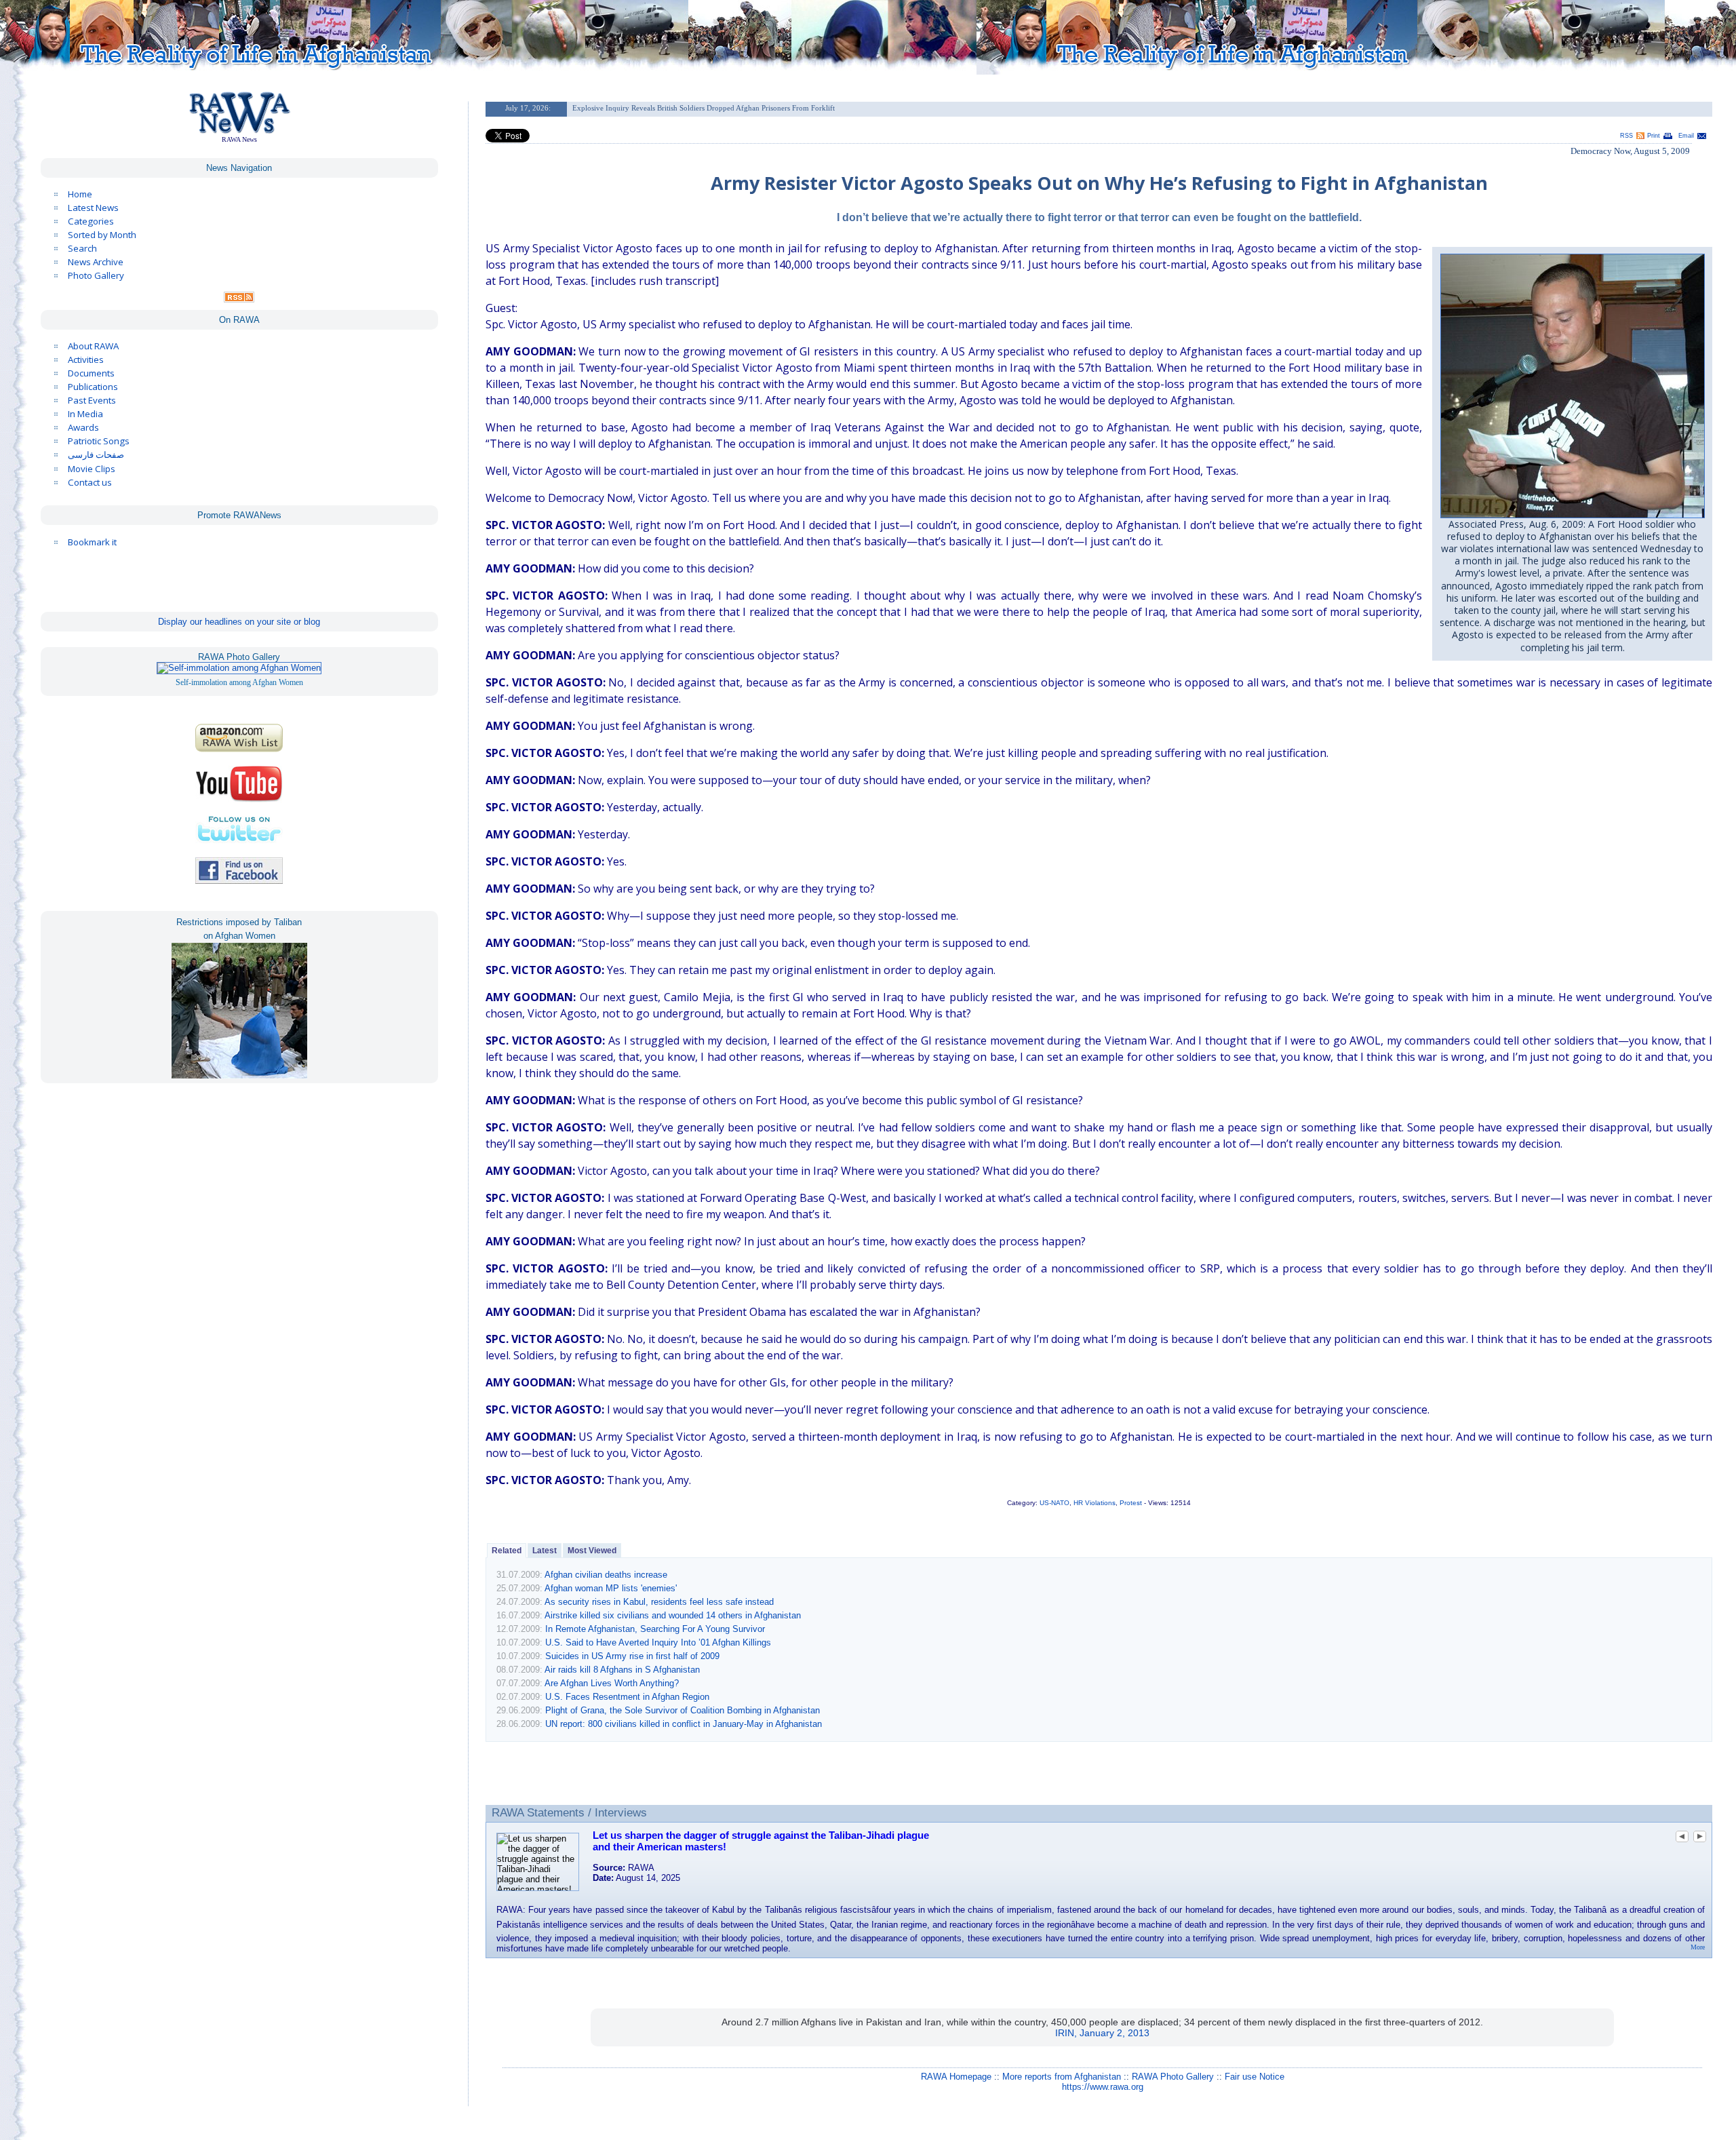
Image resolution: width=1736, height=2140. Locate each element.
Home (80, 194)
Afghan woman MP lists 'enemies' (611, 1588)
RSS (1626, 136)
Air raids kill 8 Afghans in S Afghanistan (622, 1670)
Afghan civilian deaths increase (606, 1575)
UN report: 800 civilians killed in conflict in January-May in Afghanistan (684, 1724)
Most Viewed (592, 1551)
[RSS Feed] (239, 299)
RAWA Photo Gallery (1173, 2077)
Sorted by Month (102, 235)
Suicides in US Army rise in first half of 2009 (632, 1656)
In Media (85, 414)
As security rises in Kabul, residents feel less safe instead (659, 1602)
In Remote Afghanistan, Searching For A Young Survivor (655, 1629)
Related (507, 1551)
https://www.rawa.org (1103, 2087)
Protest (1131, 1503)
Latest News (93, 208)
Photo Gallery (96, 275)
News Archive (96, 262)
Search (82, 248)
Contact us (90, 482)
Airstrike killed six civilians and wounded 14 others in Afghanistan (673, 1615)
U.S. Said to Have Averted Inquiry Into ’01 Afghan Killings (658, 1642)
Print (1654, 136)
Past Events (92, 400)
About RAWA (93, 346)
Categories (91, 221)
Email (1686, 136)
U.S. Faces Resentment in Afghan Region (627, 1697)
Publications (93, 387)
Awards (83, 427)
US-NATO (1054, 1503)
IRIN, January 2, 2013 (1102, 2033)
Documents (91, 373)
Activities (86, 359)
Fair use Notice (1255, 2077)
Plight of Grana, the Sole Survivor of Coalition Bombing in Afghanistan (683, 1710)
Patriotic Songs (99, 441)
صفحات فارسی (96, 455)
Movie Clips (92, 469)
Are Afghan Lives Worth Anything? (612, 1683)
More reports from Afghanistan (1062, 2077)
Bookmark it (92, 542)
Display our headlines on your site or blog (239, 622)
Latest (545, 1551)
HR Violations (1094, 1503)
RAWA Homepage (956, 2077)
